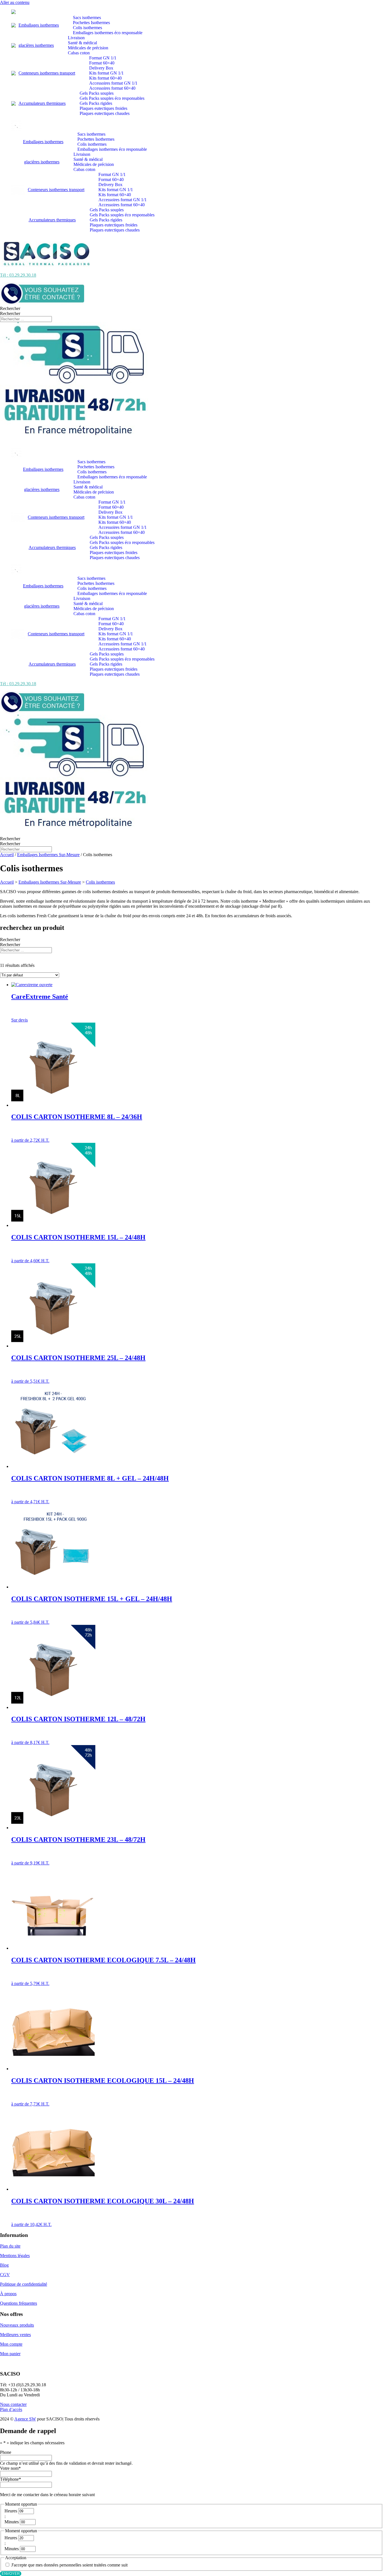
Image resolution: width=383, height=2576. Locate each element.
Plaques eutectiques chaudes (105, 113)
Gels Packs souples (97, 93)
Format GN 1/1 (103, 58)
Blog (4, 2265)
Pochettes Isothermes (91, 23)
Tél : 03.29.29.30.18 (18, 275)
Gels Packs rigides (96, 103)
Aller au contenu (15, 2)
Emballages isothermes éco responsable (108, 33)
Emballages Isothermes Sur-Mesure (48, 855)
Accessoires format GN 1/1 (113, 83)
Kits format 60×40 (105, 78)
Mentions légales (15, 2256)
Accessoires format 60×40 (112, 88)
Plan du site (10, 2246)
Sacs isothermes (87, 18)
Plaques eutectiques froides (103, 108)
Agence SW (25, 2419)
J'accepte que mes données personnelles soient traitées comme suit (69, 2565)
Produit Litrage (13, 961)
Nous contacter (13, 2404)
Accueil (7, 855)
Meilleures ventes (15, 2335)
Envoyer (11, 2574)
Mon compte (11, 2344)
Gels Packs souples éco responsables (112, 98)
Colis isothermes (87, 28)
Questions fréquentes (19, 2303)
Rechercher (10, 308)
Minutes (12, 2522)
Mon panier (10, 2354)
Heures (11, 2511)
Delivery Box (101, 68)
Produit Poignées (15, 966)
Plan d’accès (11, 2409)
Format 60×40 (102, 63)
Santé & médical (82, 43)
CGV (5, 2275)
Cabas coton (79, 53)
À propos (8, 2294)
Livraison (76, 38)
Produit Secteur (14, 971)
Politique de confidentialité (24, 2284)
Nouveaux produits (17, 2325)
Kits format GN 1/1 (106, 73)
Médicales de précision (88, 48)
